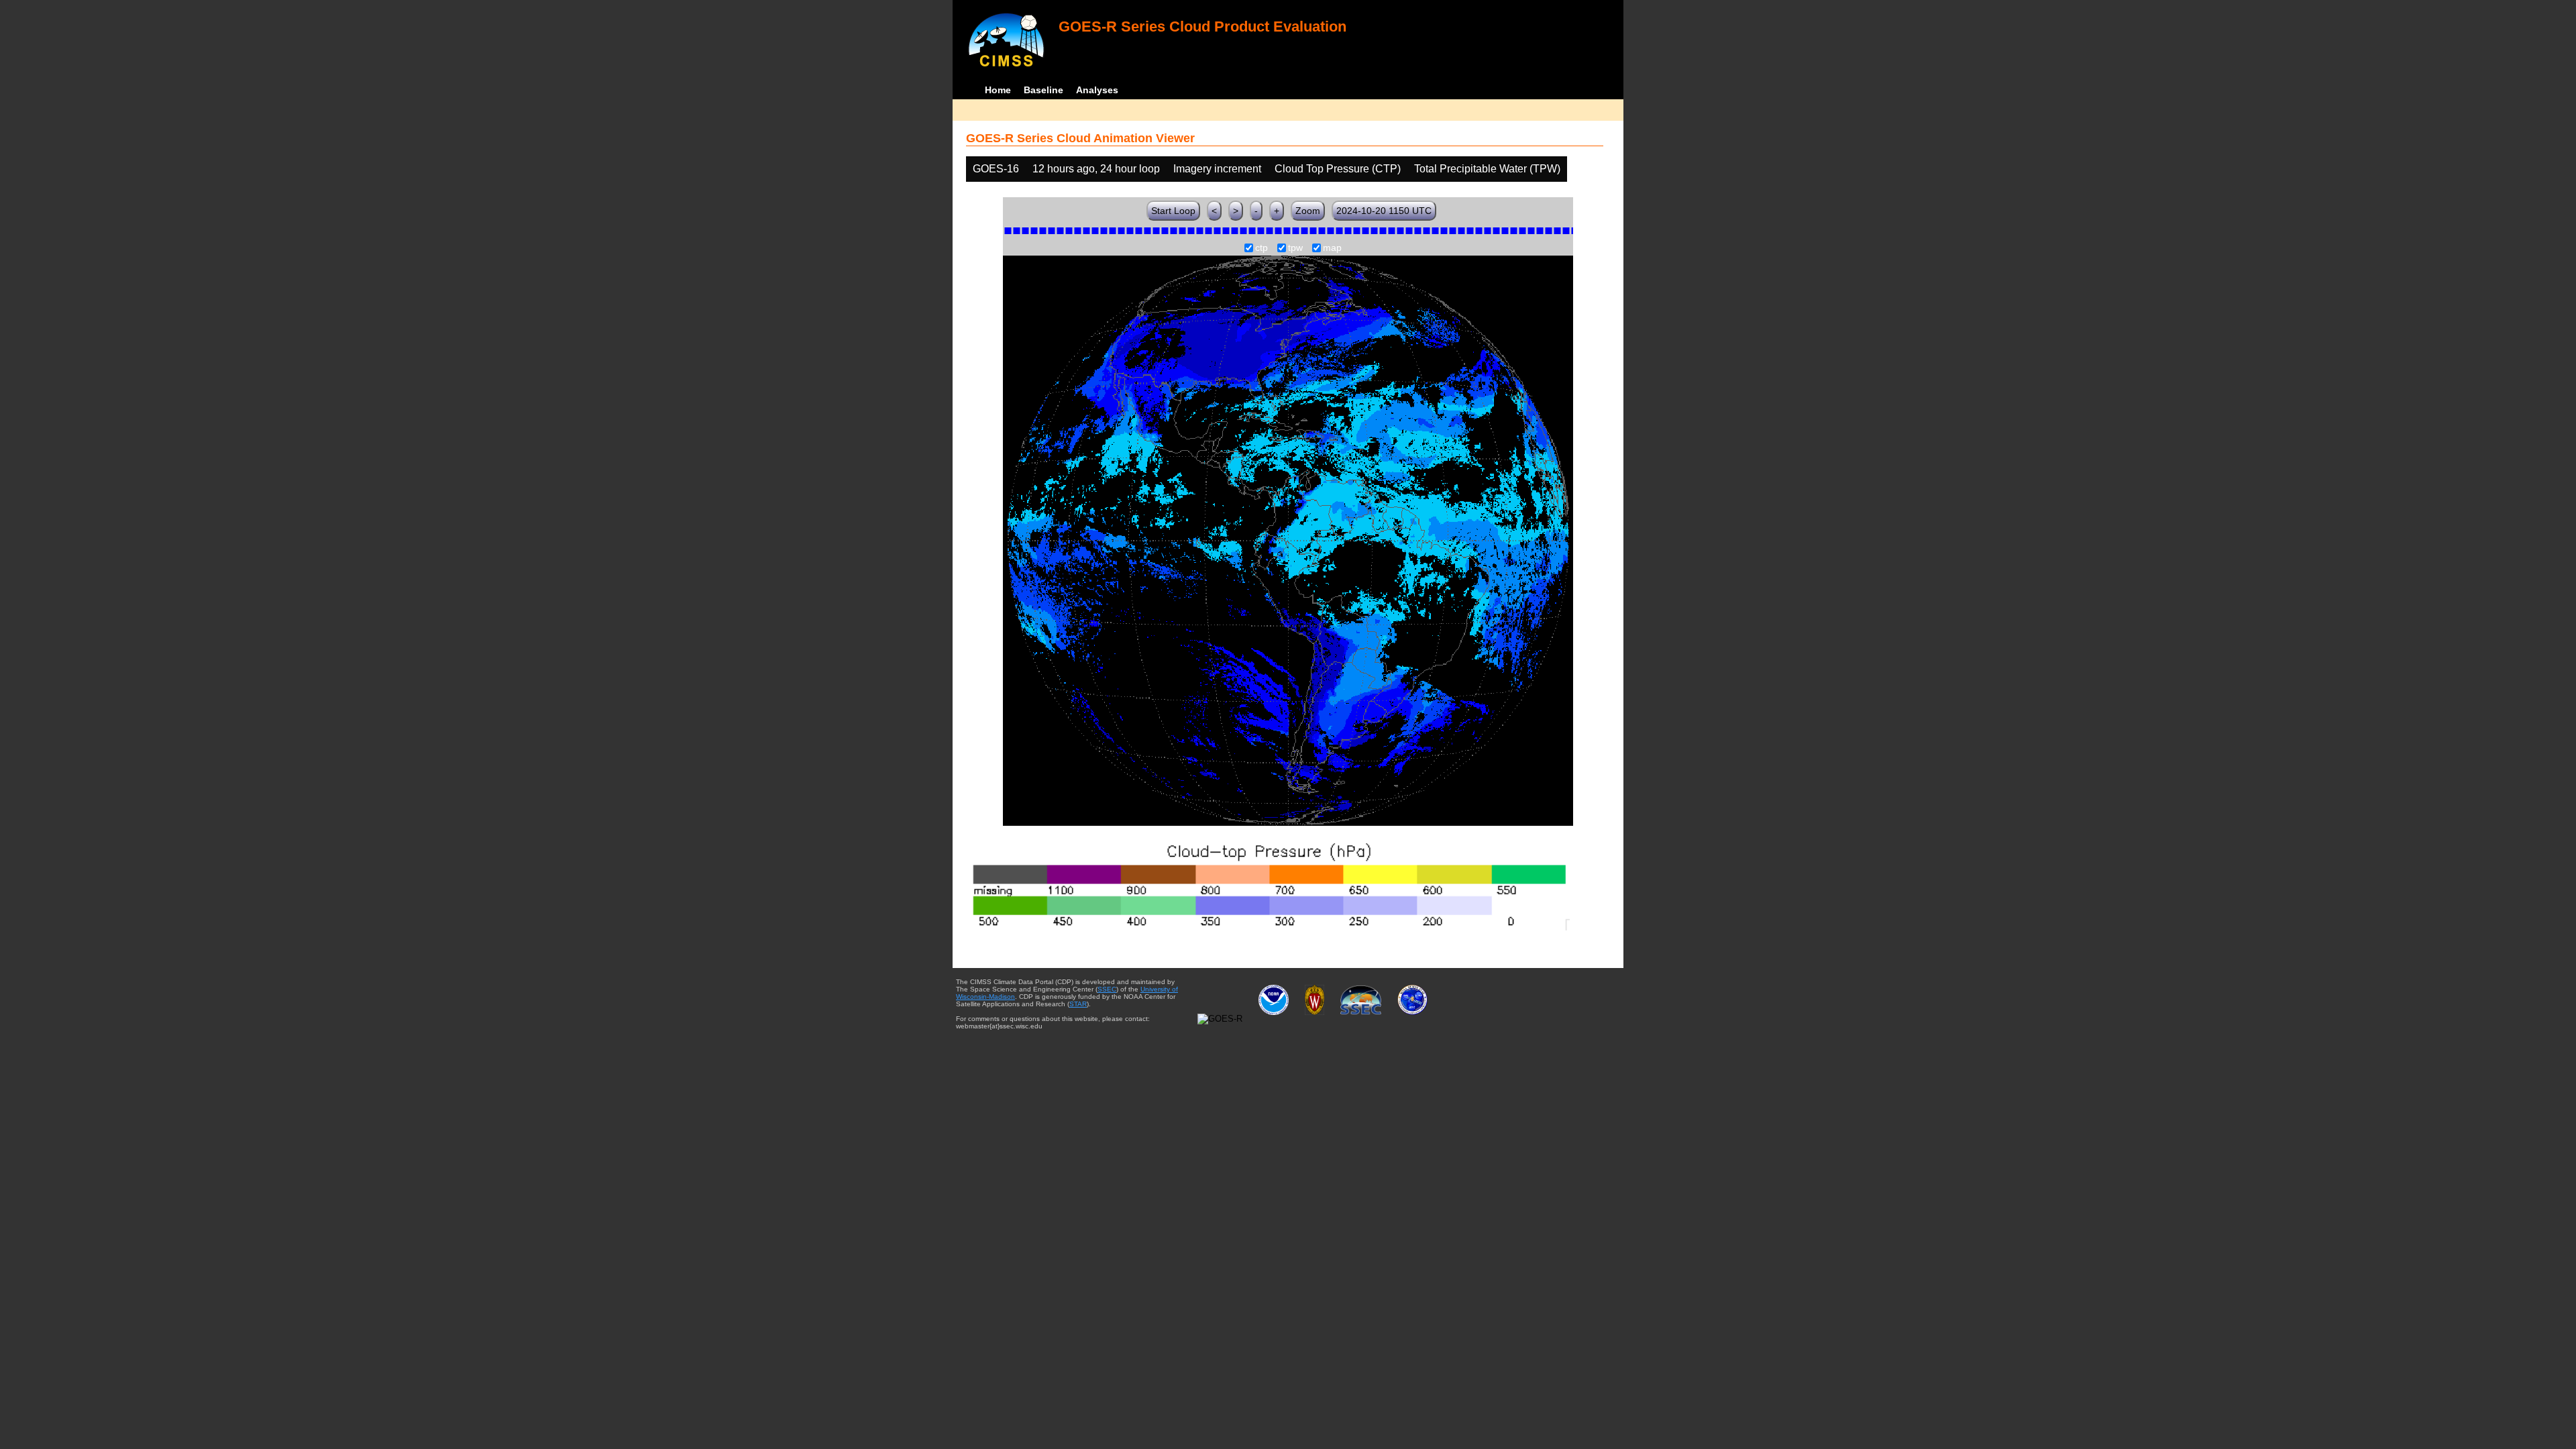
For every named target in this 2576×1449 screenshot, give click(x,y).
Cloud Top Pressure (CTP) (1338, 169)
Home (998, 90)
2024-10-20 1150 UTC (1384, 211)
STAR (1078, 1004)
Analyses (1097, 90)
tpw (1295, 248)
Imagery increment (1217, 169)
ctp (1262, 248)
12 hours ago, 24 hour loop (1096, 169)
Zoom (1308, 211)
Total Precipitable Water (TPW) (1487, 169)
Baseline (1043, 90)
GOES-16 (996, 169)
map (1332, 248)
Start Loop (1173, 211)
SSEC (1107, 989)
